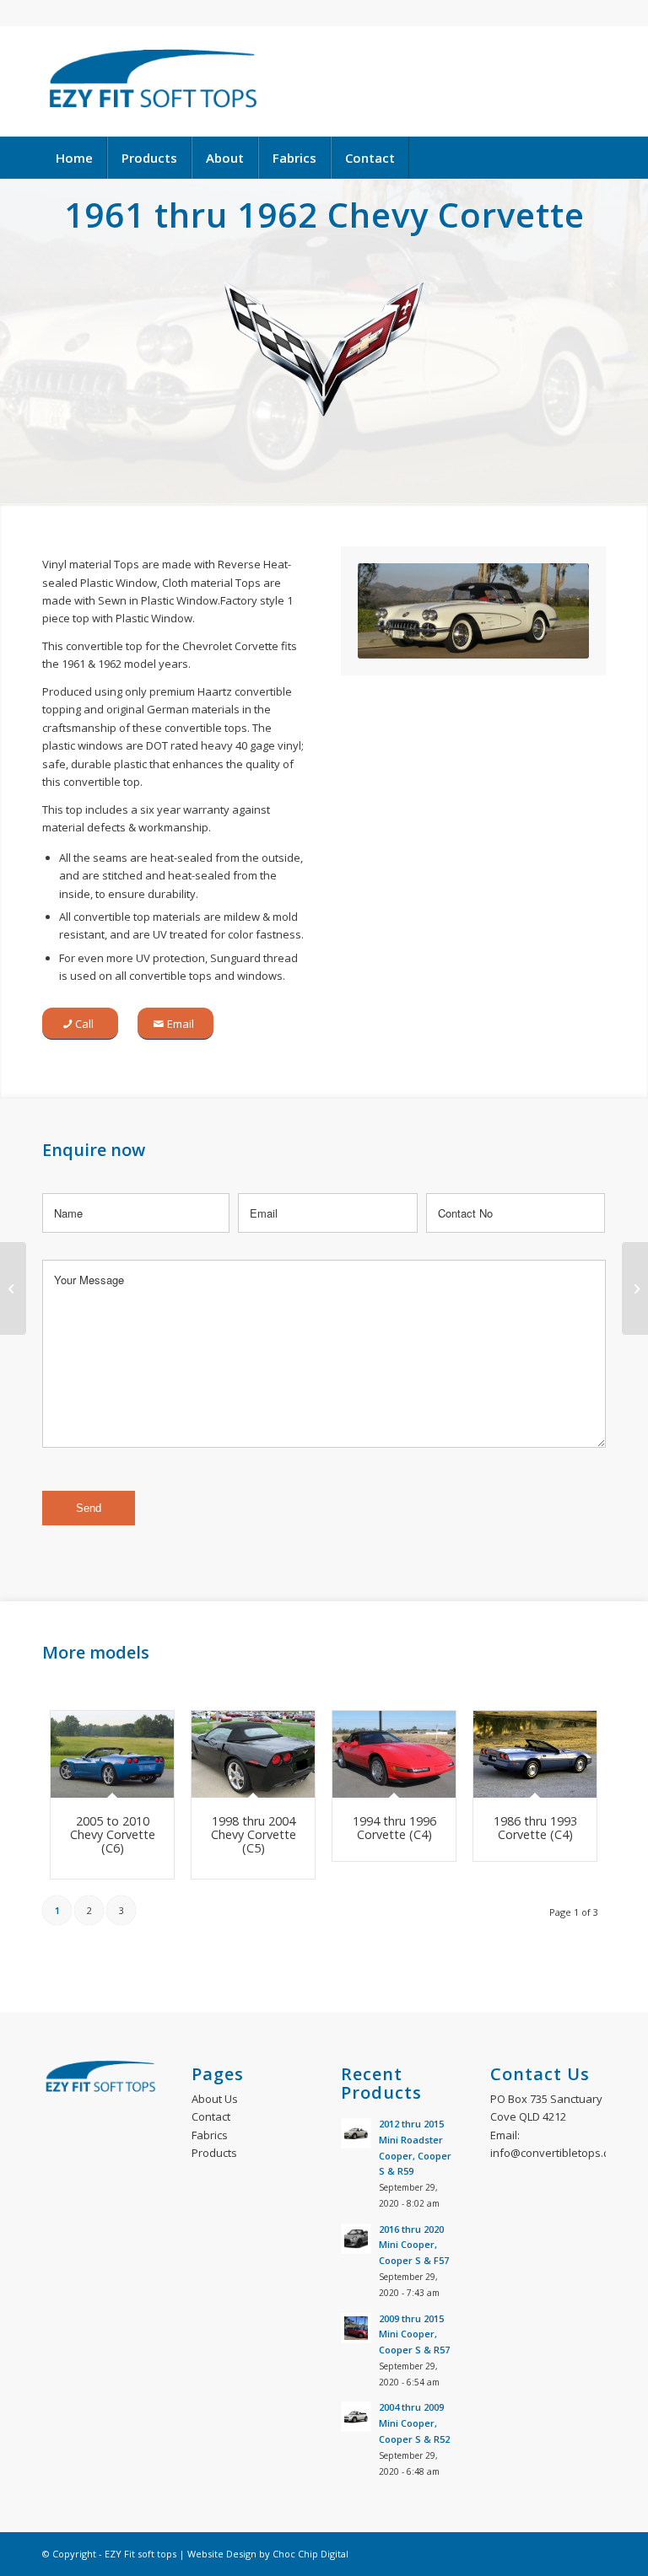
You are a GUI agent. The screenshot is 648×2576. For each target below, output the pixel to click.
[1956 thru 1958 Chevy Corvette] (13, 1288)
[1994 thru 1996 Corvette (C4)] (394, 1755)
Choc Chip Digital (310, 2554)
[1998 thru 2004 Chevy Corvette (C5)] (253, 1755)
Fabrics (210, 2135)
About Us (215, 2099)
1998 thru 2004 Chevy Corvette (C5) (254, 1834)
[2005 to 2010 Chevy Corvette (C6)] (112, 1755)
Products (214, 2153)
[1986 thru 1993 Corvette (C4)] (535, 1755)
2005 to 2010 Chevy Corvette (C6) (113, 1834)
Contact (211, 2116)
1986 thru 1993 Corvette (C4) (535, 1828)
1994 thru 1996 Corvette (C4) (394, 1828)
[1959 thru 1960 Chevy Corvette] (635, 1288)
